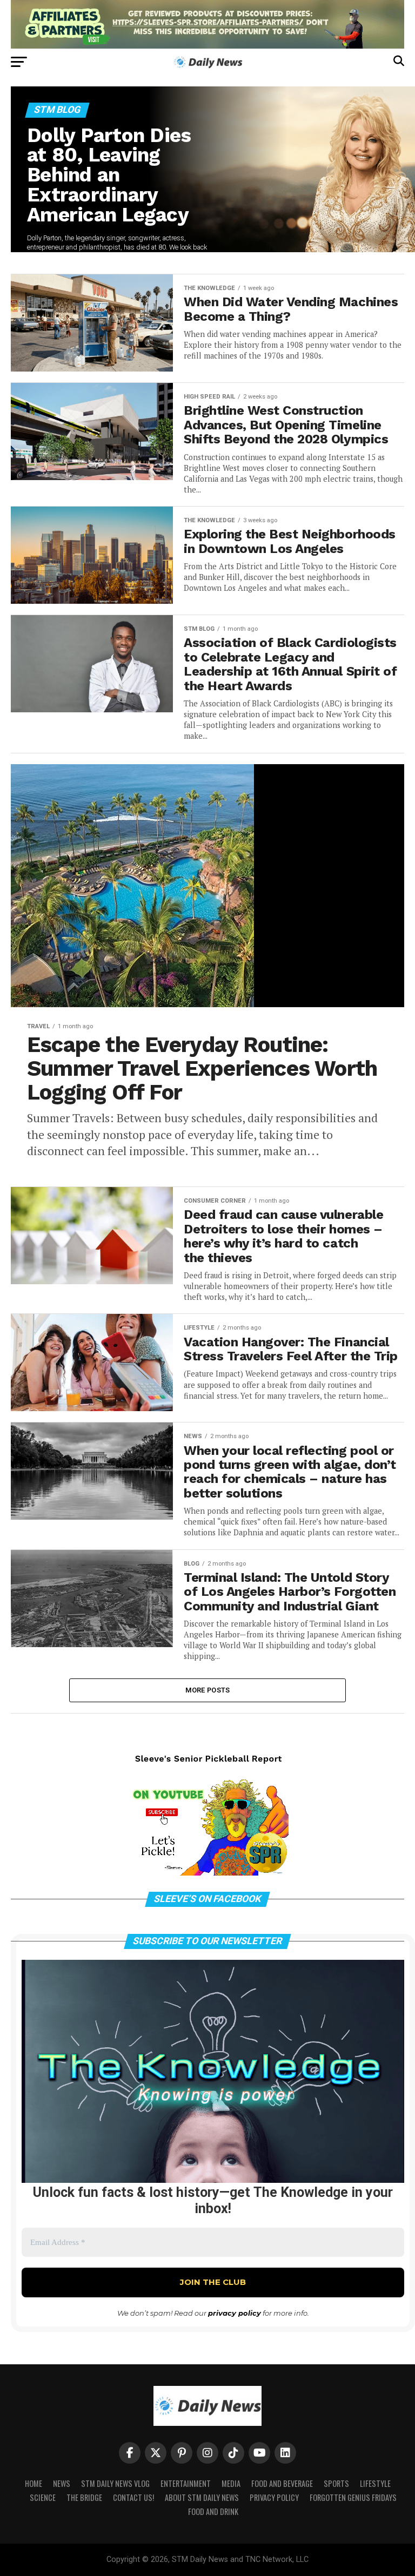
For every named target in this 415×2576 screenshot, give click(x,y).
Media (231, 2483)
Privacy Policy (274, 2497)
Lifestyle (375, 2483)
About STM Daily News (202, 2497)
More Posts (208, 1690)
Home (34, 2483)
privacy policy (235, 2313)
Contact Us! (133, 2497)
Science (43, 2497)
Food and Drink (213, 2511)
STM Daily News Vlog (115, 2483)
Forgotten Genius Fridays (353, 2497)
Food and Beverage (282, 2483)
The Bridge (84, 2497)
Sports (336, 2483)
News (62, 2483)
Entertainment (186, 2483)
